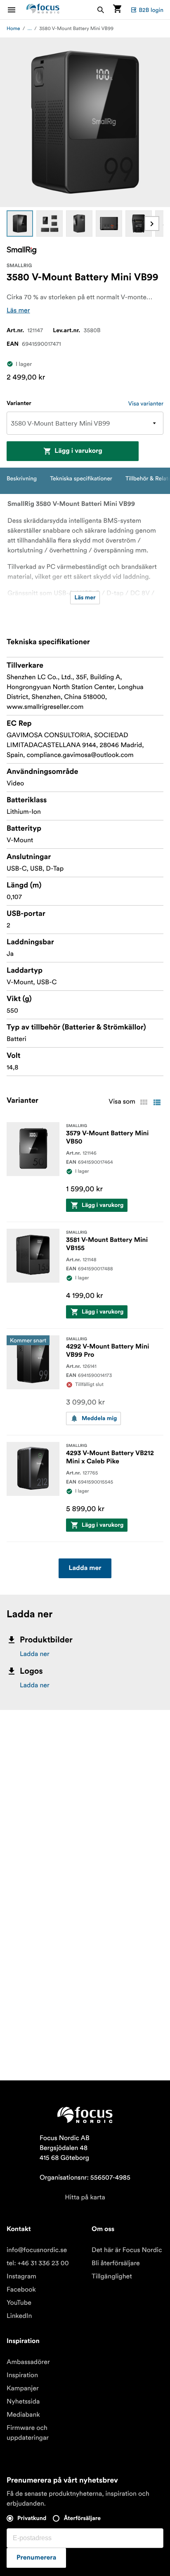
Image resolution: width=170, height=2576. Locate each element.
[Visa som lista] (157, 1102)
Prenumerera (36, 2558)
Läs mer (18, 310)
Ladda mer (85, 1568)
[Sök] (101, 10)
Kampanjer (23, 2388)
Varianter (19, 403)
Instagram (21, 2276)
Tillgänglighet (112, 2276)
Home (13, 29)
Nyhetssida (23, 2401)
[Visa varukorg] (117, 10)
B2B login (151, 10)
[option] (20, 224)
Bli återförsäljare (116, 2263)
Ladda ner (35, 1654)
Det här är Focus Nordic (127, 2250)
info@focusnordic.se (37, 2250)
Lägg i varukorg (78, 451)
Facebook (21, 2290)
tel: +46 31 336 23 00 (38, 2263)
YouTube (19, 2303)
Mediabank (23, 2415)
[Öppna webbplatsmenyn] (17, 10)
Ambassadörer (28, 2362)
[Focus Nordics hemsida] (43, 10)
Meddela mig (99, 1418)
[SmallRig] (21, 250)
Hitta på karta (85, 2197)
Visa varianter (146, 403)
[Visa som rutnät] (144, 1102)
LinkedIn (19, 2316)
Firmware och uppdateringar (28, 2433)
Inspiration (22, 2375)
